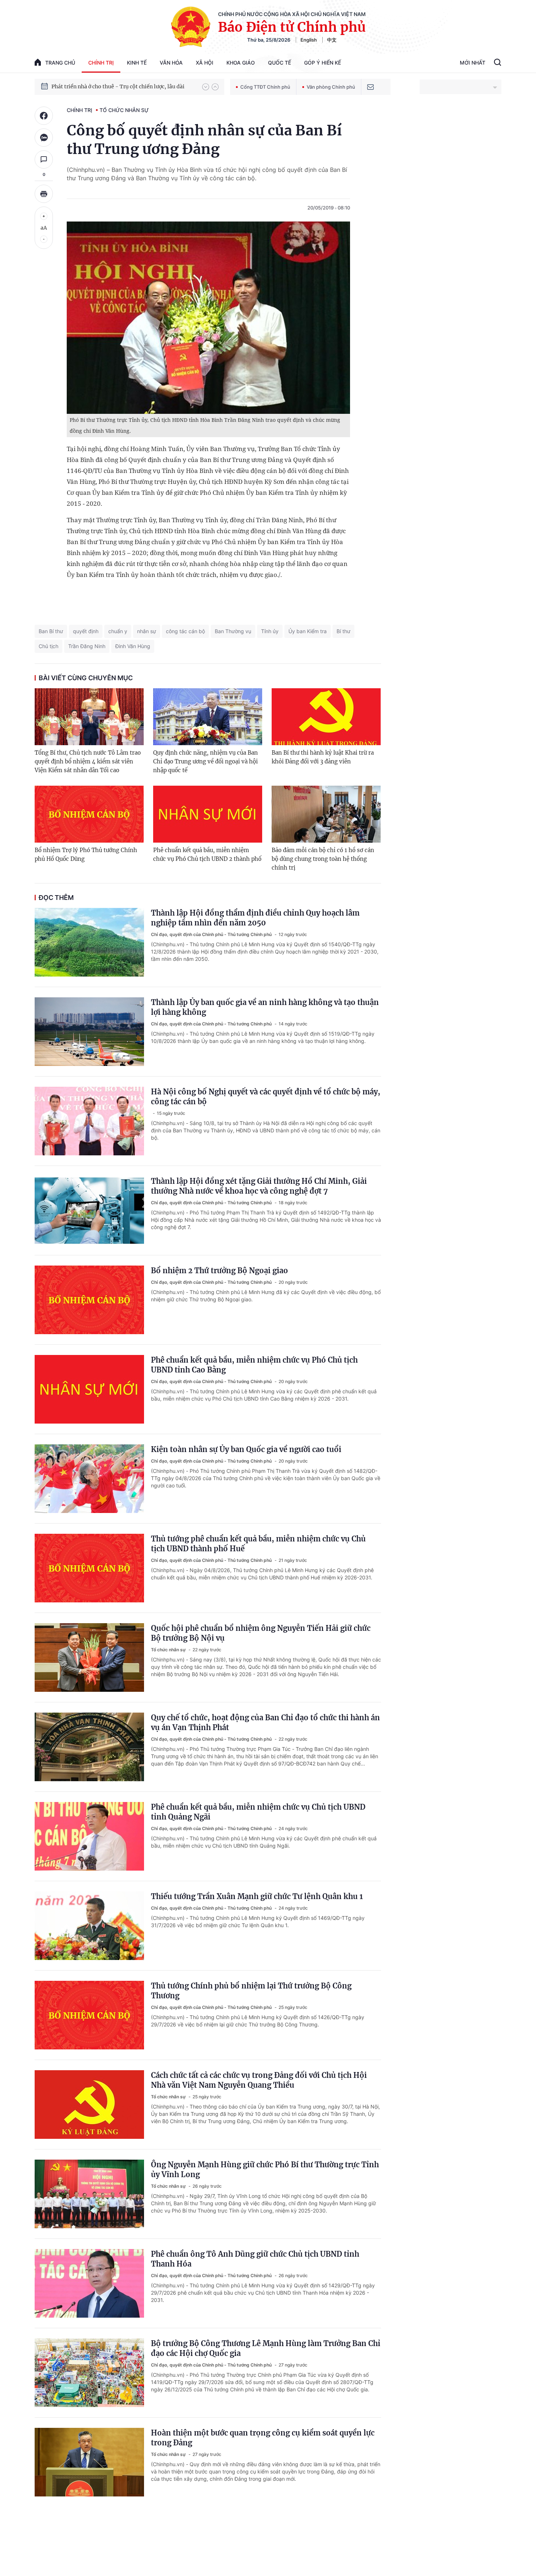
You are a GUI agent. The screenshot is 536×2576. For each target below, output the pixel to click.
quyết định (86, 631)
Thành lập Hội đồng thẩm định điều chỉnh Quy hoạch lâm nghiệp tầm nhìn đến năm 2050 (255, 918)
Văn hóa (171, 63)
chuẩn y (118, 631)
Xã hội (205, 63)
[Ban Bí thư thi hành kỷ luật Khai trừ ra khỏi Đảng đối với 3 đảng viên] (326, 717)
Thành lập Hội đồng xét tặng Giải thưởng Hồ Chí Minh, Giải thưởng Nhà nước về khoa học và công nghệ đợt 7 (259, 1186)
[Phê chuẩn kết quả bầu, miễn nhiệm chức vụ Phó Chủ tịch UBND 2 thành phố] (208, 814)
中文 (332, 40)
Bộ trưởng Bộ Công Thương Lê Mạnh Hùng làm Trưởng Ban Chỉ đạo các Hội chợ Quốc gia (266, 2348)
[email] (370, 87)
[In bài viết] (44, 194)
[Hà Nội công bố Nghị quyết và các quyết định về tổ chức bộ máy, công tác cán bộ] (89, 1121)
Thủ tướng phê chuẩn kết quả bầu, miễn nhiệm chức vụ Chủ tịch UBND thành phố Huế (258, 1544)
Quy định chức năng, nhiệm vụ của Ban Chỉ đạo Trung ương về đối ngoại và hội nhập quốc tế (205, 761)
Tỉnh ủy (270, 631)
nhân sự (147, 631)
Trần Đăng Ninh (87, 646)
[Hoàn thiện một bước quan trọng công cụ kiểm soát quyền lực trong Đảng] (89, 2462)
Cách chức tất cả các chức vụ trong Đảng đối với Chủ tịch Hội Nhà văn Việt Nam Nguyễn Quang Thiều (259, 2080)
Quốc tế (279, 63)
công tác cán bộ (185, 631)
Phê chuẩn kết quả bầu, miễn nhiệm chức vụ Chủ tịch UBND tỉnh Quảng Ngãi (258, 1812)
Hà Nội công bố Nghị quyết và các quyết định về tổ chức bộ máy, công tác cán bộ (266, 1097)
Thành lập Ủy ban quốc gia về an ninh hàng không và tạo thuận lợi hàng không (265, 1007)
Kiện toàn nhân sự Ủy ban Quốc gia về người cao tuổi (246, 1449)
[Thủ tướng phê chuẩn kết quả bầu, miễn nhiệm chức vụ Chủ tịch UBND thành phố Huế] (89, 1568)
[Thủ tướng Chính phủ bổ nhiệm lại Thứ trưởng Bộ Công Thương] (89, 2015)
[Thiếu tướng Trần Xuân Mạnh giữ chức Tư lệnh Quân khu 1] (89, 1926)
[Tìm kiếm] (498, 63)
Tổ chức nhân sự (124, 110)
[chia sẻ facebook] (44, 116)
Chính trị (101, 63)
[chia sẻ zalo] (44, 138)
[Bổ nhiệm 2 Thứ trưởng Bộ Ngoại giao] (89, 1300)
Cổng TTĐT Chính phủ (265, 87)
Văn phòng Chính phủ (331, 87)
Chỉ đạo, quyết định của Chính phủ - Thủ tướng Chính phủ (212, 934)
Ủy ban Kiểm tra (308, 631)
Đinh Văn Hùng (133, 646)
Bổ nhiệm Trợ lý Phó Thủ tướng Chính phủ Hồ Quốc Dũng (86, 854)
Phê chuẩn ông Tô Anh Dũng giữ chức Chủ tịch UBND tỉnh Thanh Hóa (255, 2259)
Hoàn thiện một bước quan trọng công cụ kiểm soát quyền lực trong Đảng (263, 2438)
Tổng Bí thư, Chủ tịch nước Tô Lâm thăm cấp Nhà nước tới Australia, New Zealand (123, 86)
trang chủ (60, 63)
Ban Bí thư (51, 631)
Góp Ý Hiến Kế (323, 63)
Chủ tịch (48, 646)
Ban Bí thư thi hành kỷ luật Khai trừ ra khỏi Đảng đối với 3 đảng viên (323, 757)
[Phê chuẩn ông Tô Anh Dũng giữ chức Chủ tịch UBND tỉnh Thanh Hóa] (89, 2283)
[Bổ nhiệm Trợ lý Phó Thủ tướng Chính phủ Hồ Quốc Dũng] (89, 814)
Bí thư (343, 631)
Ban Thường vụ (233, 631)
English (309, 40)
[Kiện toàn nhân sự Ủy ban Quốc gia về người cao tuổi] (89, 1479)
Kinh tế (137, 63)
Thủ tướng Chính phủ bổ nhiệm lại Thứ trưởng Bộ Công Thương (251, 1991)
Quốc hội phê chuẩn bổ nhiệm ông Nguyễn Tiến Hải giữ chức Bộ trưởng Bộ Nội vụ (261, 1633)
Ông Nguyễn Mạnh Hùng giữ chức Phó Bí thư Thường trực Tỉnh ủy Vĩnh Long (265, 2169)
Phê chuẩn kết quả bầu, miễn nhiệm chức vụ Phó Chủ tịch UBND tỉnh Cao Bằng (254, 1365)
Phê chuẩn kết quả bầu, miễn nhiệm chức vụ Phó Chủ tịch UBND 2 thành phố (207, 854)
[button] (206, 87)
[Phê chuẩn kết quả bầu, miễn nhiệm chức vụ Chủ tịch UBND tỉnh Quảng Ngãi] (89, 1836)
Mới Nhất (473, 63)
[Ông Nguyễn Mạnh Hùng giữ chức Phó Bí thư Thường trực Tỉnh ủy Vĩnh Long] (89, 2194)
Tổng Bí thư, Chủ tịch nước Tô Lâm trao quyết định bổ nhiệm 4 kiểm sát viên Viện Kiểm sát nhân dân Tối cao (88, 761)
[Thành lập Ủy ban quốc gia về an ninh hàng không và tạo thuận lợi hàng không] (89, 1032)
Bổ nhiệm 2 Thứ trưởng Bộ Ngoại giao (220, 1270)
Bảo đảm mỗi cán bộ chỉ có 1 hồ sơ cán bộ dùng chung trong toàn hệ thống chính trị (323, 859)
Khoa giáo (241, 63)
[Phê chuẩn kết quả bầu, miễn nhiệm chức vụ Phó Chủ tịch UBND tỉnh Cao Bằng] (89, 1389)
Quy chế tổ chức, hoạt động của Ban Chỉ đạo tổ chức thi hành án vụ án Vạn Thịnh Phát (265, 1722)
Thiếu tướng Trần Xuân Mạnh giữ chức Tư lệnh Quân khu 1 (257, 1896)
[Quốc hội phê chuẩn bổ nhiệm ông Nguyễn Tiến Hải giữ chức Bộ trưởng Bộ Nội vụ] (89, 1657)
